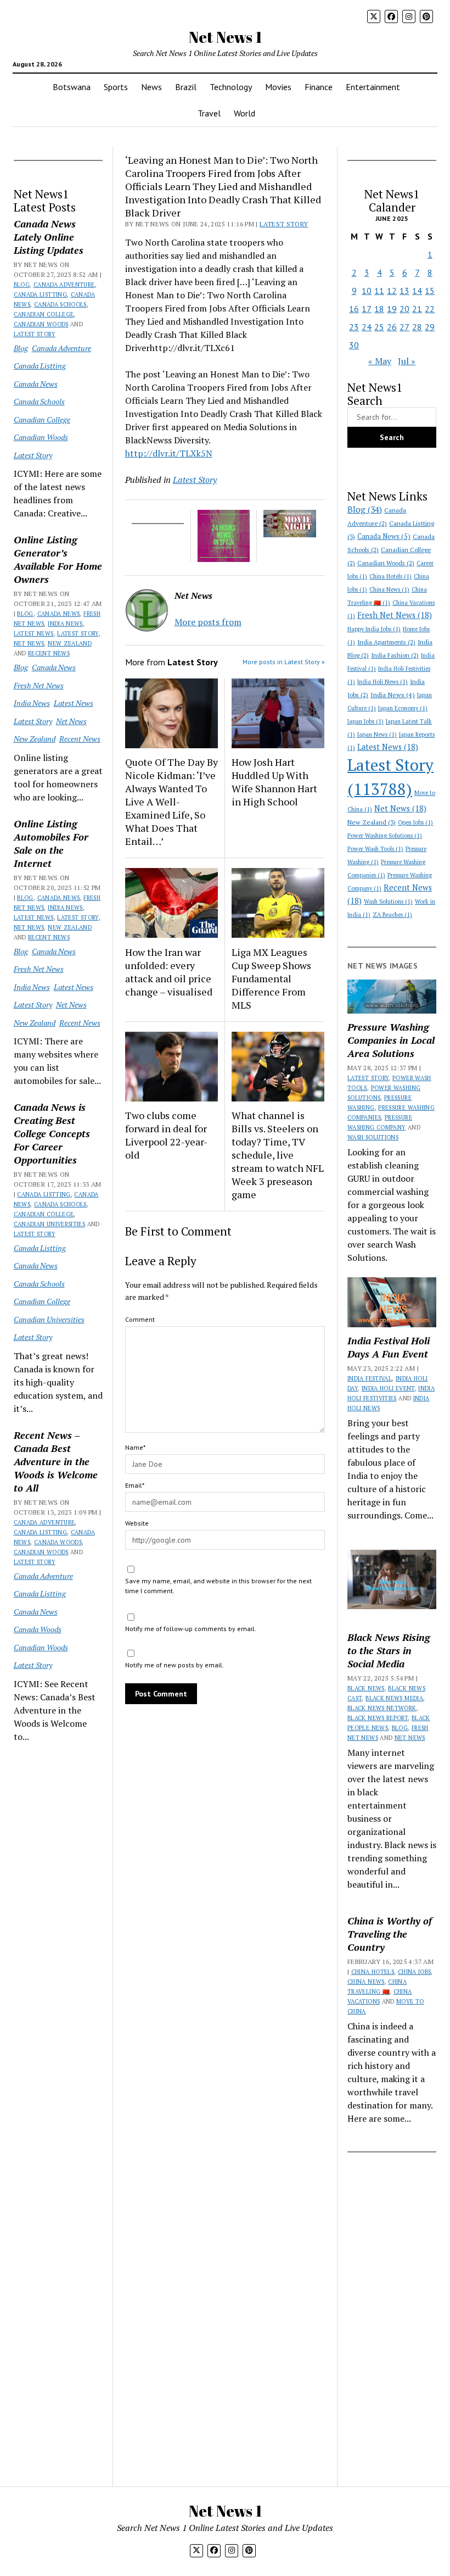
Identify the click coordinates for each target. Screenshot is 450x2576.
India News (65, 624)
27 (404, 327)
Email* (135, 1485)
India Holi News (383, 682)
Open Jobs (415, 822)
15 (430, 291)
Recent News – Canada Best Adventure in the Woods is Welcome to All (56, 1461)
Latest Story (35, 334)
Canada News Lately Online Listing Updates (49, 237)
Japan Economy (403, 708)
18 (379, 309)
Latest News (34, 633)
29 (430, 327)
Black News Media (394, 1698)
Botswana (72, 87)
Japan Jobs (365, 721)
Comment (140, 1319)
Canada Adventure (64, 285)
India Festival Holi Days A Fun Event (389, 1347)
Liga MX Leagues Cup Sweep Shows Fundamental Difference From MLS (271, 978)
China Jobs (415, 1972)
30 (354, 345)
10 (367, 291)
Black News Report (378, 1718)
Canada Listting (40, 294)
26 (392, 327)
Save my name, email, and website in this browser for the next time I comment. (218, 1586)
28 (417, 327)
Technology (231, 87)
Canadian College (44, 314)
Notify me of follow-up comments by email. (191, 1629)
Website (137, 1523)
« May (380, 361)
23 (354, 327)
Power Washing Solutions (385, 836)
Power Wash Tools (375, 849)
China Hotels (390, 576)
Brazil (186, 87)
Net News (29, 643)
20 (404, 309)
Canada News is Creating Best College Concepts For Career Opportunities (52, 1133)
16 (354, 309)
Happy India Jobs (374, 629)
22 (430, 309)
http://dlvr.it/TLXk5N (169, 453)
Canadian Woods (41, 324)
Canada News (36, 384)
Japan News (377, 735)
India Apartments (386, 642)
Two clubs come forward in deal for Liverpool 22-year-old (166, 1135)
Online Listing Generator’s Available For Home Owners (58, 559)
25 (379, 327)
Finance (319, 87)
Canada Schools (60, 304)
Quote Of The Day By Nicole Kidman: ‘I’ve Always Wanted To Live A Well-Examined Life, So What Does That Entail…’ (171, 802)
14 (417, 291)
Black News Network (382, 1708)
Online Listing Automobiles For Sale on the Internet (51, 843)
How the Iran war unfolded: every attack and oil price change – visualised (169, 972)
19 (392, 309)
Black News (366, 1688)
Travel (209, 113)
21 (417, 309)
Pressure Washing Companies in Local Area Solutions (391, 1040)
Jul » (407, 361)
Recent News (49, 653)
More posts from (208, 622)
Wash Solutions (388, 902)
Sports (116, 87)
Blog (22, 285)
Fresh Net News (39, 685)
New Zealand (70, 643)
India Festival (370, 1378)
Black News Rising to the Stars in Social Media (389, 1650)
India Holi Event (388, 1388)
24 (367, 327)
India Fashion (395, 655)
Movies (278, 87)
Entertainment (373, 87)
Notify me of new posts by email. (175, 1665)
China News (389, 589)
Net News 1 (225, 37)
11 (379, 291)
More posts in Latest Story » (284, 662)
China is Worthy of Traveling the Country (390, 1934)
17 (367, 309)
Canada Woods (58, 1542)
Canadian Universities (50, 1224)
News (151, 87)
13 (404, 291)
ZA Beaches (392, 915)
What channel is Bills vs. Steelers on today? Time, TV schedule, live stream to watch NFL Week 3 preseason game (278, 1155)
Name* (135, 1447)
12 (392, 291)
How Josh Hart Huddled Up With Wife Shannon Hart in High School (274, 782)
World (244, 113)
